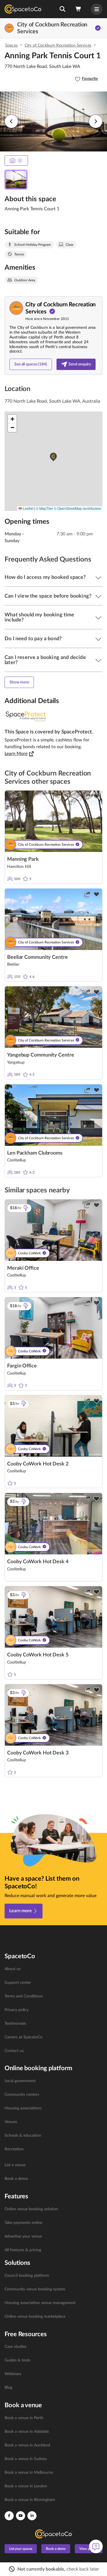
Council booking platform (27, 2276)
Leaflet (28, 508)
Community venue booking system (35, 2289)
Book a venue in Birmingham (30, 2500)
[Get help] (96, 2546)
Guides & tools (17, 2360)
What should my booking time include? (40, 618)
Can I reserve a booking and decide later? (45, 660)
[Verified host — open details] (98, 28)
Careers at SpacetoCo (24, 2037)
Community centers (22, 2095)
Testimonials (15, 2024)
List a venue (15, 2165)
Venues (11, 2122)
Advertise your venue (23, 2236)
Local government (20, 2081)
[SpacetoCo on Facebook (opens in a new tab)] (9, 2516)
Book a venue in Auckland (27, 2445)
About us (13, 1969)
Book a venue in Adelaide (27, 2432)
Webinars (13, 2374)
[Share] (87, 796)
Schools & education (23, 2136)
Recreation (14, 2149)
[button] (62, 9)
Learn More (16, 754)
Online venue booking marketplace (35, 2317)
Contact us (14, 2051)
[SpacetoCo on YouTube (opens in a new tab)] (21, 2516)
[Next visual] (96, 121)
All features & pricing (23, 2250)
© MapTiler (45, 508)
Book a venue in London (26, 2486)
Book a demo (16, 2179)
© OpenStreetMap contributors (77, 508)
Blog (8, 2388)
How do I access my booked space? (45, 577)
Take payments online (23, 2223)
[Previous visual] (11, 121)
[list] (53, 2010)
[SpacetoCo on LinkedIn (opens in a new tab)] (32, 2516)
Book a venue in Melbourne (29, 2473)
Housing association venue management (40, 2303)
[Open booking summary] (78, 9)
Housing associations (23, 2108)
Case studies (15, 2347)
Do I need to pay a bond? (33, 639)
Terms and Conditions (24, 1996)
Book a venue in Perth (24, 2418)
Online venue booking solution (31, 2209)
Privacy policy (17, 2010)
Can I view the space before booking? (48, 596)
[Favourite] (96, 796)
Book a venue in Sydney (26, 2459)
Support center (18, 1983)
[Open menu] (97, 9)
